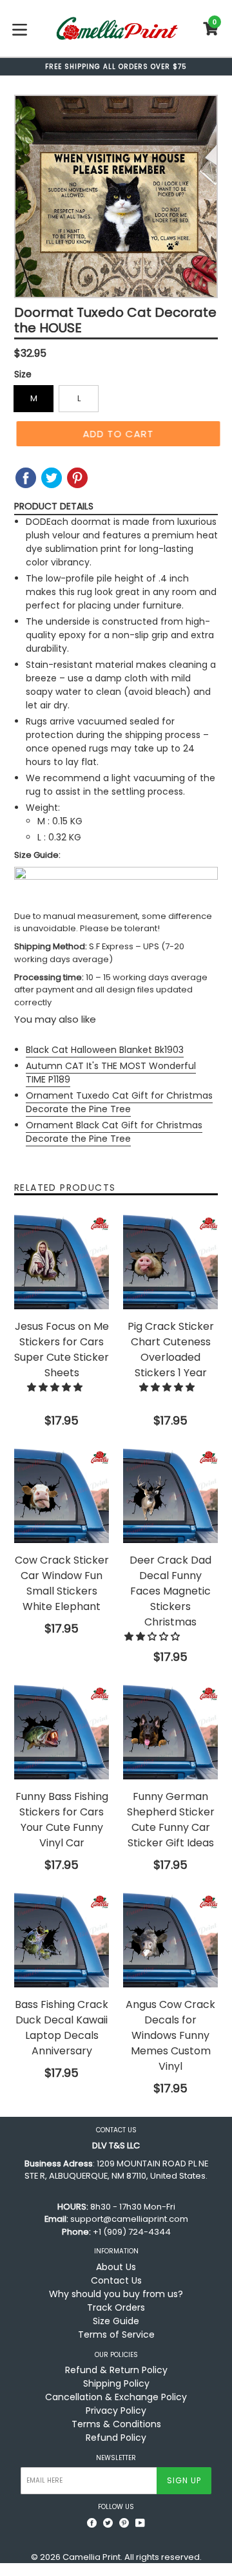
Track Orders (116, 2307)
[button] (56, 1387)
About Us (116, 2267)
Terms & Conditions (116, 2424)
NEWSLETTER (116, 2458)
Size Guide (116, 2321)
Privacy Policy (116, 2410)
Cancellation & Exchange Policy (116, 2397)
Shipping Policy (116, 2383)
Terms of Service (116, 2334)
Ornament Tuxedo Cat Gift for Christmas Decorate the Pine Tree (119, 1102)
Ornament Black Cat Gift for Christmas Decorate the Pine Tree (114, 1132)
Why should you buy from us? (116, 2294)
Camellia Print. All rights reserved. (132, 2557)
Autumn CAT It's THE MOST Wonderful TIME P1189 (111, 1073)
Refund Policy (116, 2438)
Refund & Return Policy (116, 2370)
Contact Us (116, 2280)
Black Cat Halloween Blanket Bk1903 (105, 1050)
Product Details (54, 506)
